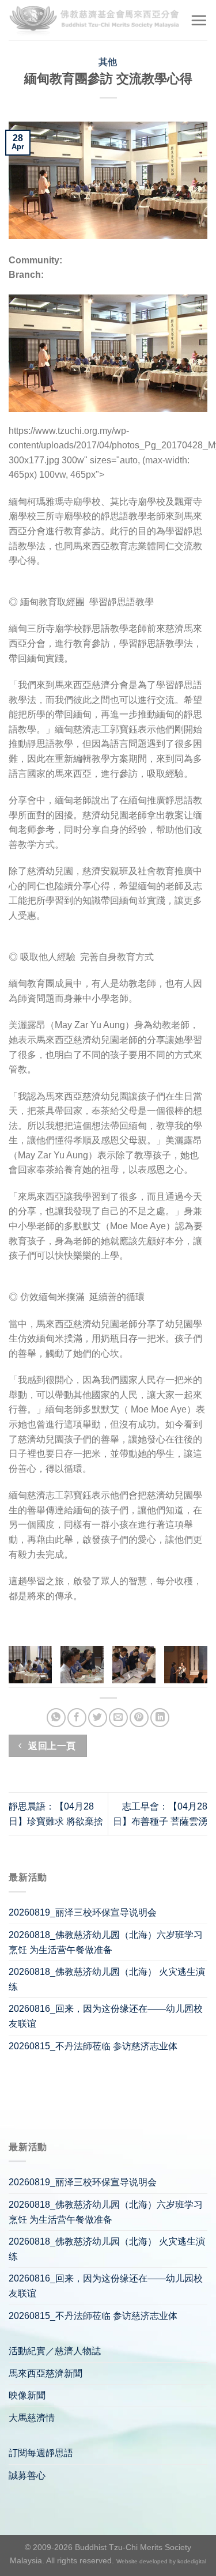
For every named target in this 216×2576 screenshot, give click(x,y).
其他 (108, 62)
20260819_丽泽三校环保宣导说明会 (83, 1912)
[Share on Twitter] (98, 1718)
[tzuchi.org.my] (95, 20)
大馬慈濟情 (32, 2418)
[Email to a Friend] (118, 1718)
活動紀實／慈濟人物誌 (55, 2351)
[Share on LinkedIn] (160, 1718)
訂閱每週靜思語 (41, 2453)
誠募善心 (27, 2475)
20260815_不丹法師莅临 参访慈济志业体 (93, 2046)
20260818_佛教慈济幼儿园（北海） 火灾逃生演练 (107, 1979)
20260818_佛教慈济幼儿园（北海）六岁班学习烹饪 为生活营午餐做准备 (106, 1942)
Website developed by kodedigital (161, 2561)
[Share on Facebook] (77, 1718)
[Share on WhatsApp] (56, 1718)
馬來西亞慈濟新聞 (46, 2373)
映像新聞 (27, 2395)
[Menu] (199, 20)
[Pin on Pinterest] (139, 1718)
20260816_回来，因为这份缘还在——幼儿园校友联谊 (106, 2016)
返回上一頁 (51, 1746)
